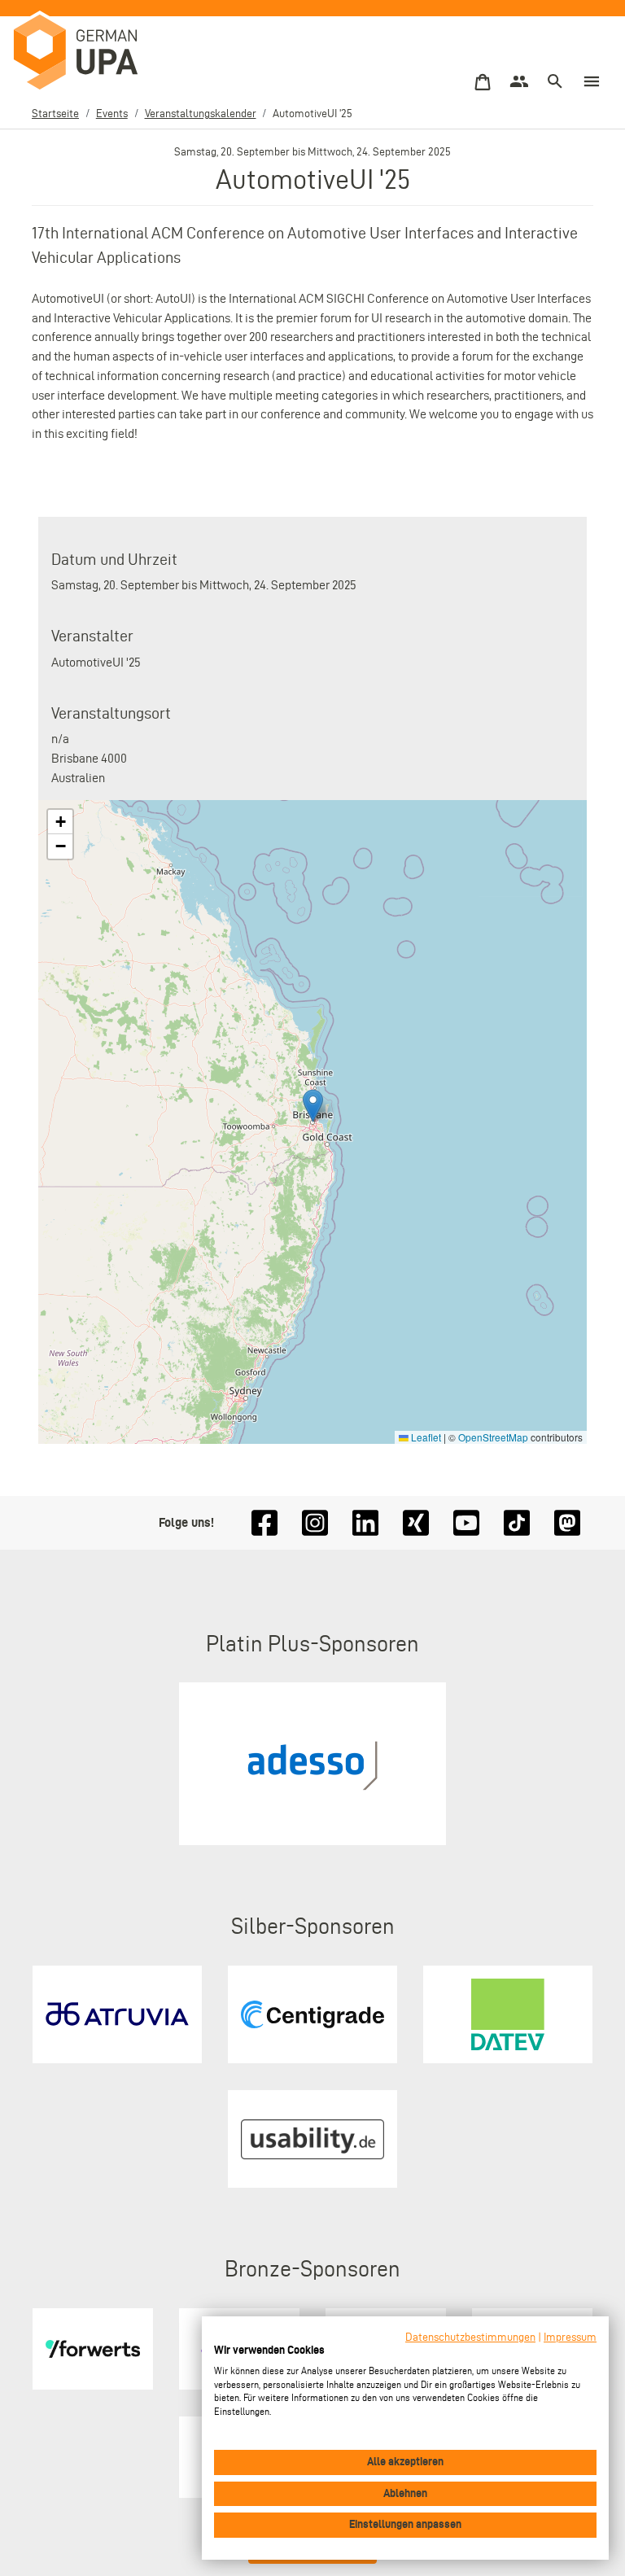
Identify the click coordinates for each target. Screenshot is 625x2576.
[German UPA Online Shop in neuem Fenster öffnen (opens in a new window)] (483, 83)
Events (112, 114)
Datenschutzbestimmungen (470, 2337)
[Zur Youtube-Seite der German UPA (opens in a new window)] (466, 1523)
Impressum (570, 2337)
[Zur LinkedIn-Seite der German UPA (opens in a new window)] (365, 1523)
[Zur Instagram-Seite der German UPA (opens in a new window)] (315, 1523)
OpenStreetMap (493, 1437)
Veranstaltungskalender (201, 114)
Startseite (55, 114)
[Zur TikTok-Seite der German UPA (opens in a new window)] (517, 1523)
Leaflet (425, 1437)
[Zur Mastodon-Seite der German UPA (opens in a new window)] (567, 1523)
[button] (313, 1106)
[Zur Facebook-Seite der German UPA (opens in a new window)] (264, 1523)
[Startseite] (92, 53)
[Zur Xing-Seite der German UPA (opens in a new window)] (416, 1523)
